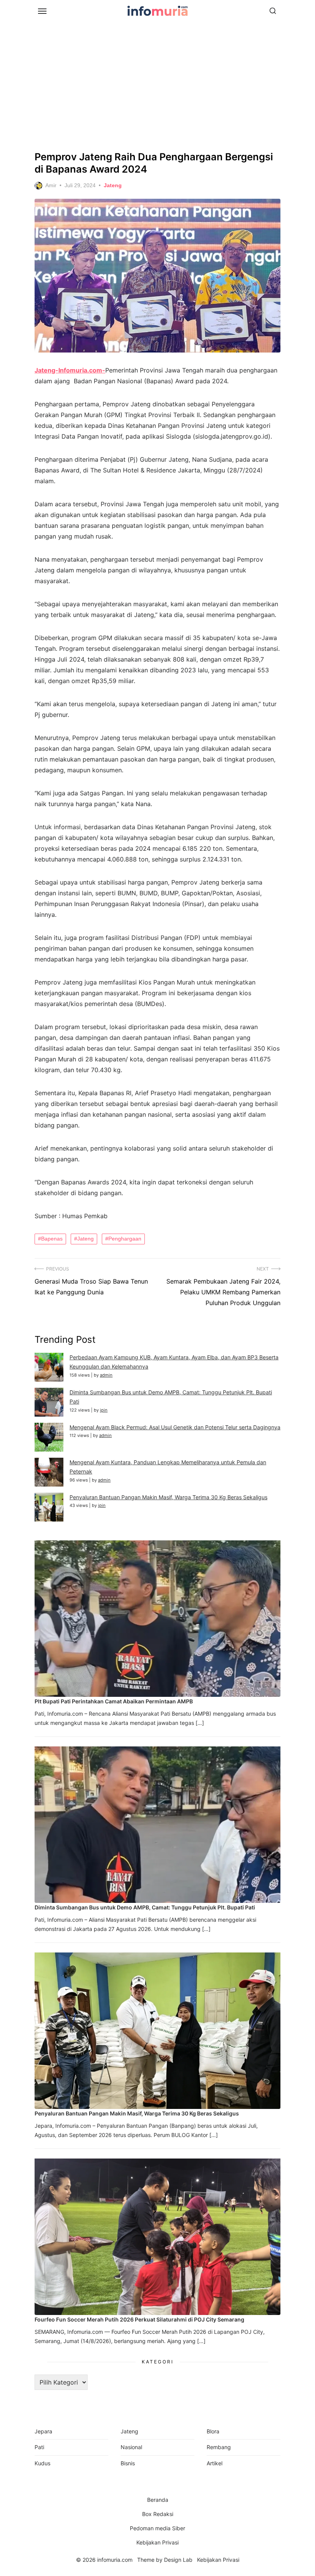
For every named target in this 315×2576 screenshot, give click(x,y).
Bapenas (52, 1239)
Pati (39, 2447)
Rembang (219, 2447)
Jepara (43, 2431)
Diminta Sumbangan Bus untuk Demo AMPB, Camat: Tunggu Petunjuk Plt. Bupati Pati (145, 1907)
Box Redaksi (158, 2514)
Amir (51, 185)
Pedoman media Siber (157, 2528)
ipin (104, 1410)
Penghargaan (125, 1239)
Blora (213, 2431)
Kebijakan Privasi (157, 2542)
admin (106, 1375)
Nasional (131, 2447)
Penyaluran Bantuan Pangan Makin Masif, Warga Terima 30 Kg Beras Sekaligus (168, 1497)
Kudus (42, 2463)
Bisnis (128, 2463)
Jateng (113, 185)
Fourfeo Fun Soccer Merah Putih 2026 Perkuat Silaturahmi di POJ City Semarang (139, 2319)
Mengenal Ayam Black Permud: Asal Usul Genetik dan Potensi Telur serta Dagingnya (175, 1427)
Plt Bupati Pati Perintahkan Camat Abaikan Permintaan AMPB (114, 1701)
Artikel (215, 2463)
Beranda (158, 2500)
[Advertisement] (157, 85)
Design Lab (178, 2560)
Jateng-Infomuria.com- (70, 370)
